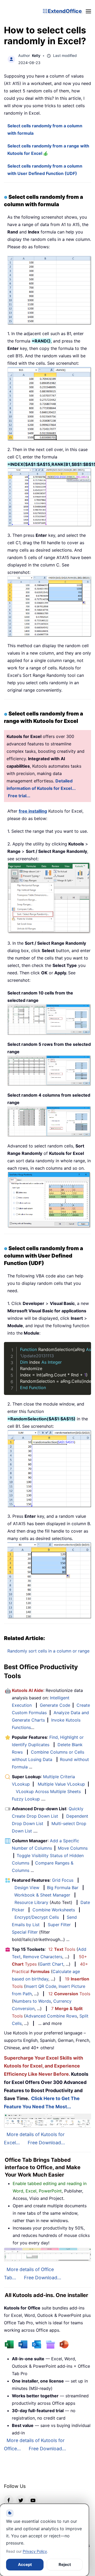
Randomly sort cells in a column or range (48, 1651)
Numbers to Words (32, 2001)
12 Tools (62, 1949)
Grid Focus (63, 1880)
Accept (25, 2564)
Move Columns (73, 1848)
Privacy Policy (35, 2551)
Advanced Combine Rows (51, 2016)
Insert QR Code (41, 1986)
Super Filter (59, 1925)
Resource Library (31, 1902)
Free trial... (19, 796)
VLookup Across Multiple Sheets (48, 1791)
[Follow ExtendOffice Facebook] (9, 2500)
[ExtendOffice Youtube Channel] (33, 2500)
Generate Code (55, 1705)
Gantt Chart (51, 1964)
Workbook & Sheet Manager (42, 1895)
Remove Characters (43, 1957)
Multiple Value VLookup (61, 1784)
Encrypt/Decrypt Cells (37, 1917)
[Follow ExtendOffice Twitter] (21, 2500)
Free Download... (46, 2143)
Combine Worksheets (54, 1910)
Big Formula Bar (63, 1888)
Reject (65, 2564)
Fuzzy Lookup (26, 1799)
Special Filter (25, 1932)
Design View (27, 1888)
